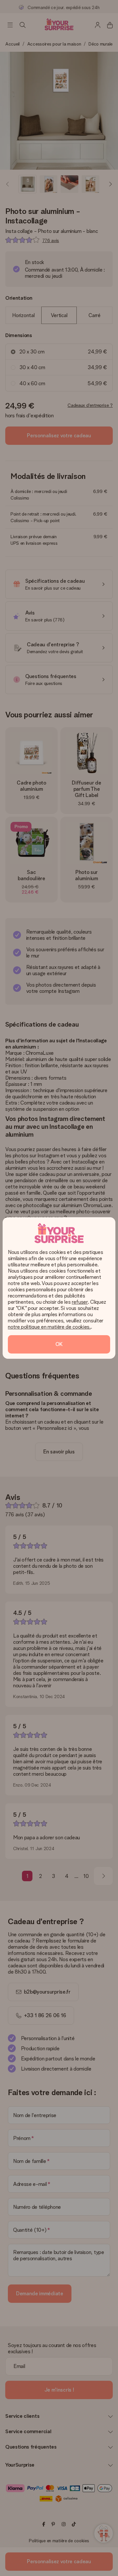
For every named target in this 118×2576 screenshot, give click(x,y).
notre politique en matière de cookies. (49, 1327)
